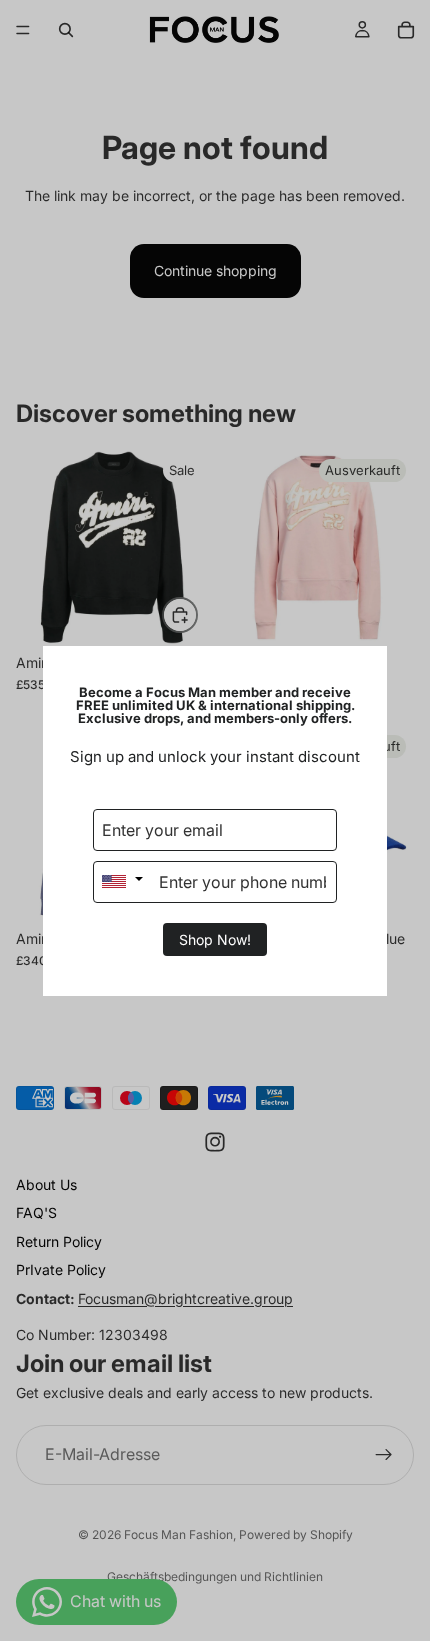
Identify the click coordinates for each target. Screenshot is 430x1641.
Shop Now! (215, 939)
